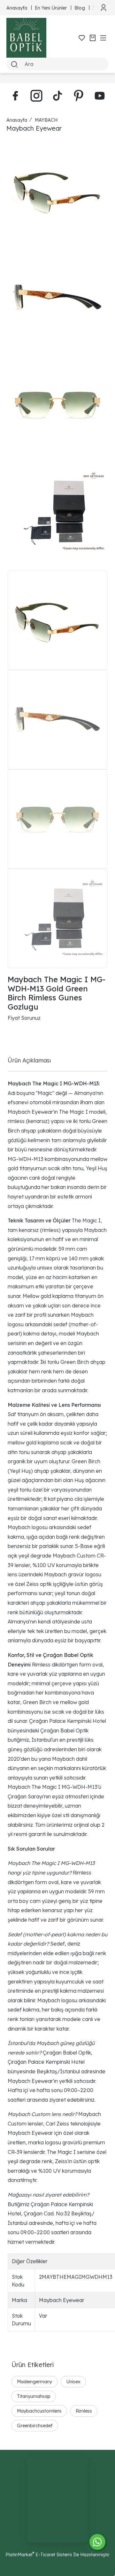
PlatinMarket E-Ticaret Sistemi (39, 2554)
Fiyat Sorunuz (24, 1018)
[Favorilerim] (82, 38)
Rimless (84, 2411)
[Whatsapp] (97, 2542)
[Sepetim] (93, 38)
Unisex (73, 2382)
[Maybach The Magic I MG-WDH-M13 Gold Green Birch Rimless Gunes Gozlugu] (57, 191)
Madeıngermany (34, 2382)
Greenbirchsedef (35, 2425)
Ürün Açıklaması (29, 1060)
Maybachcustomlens (39, 2411)
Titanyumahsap (34, 2396)
